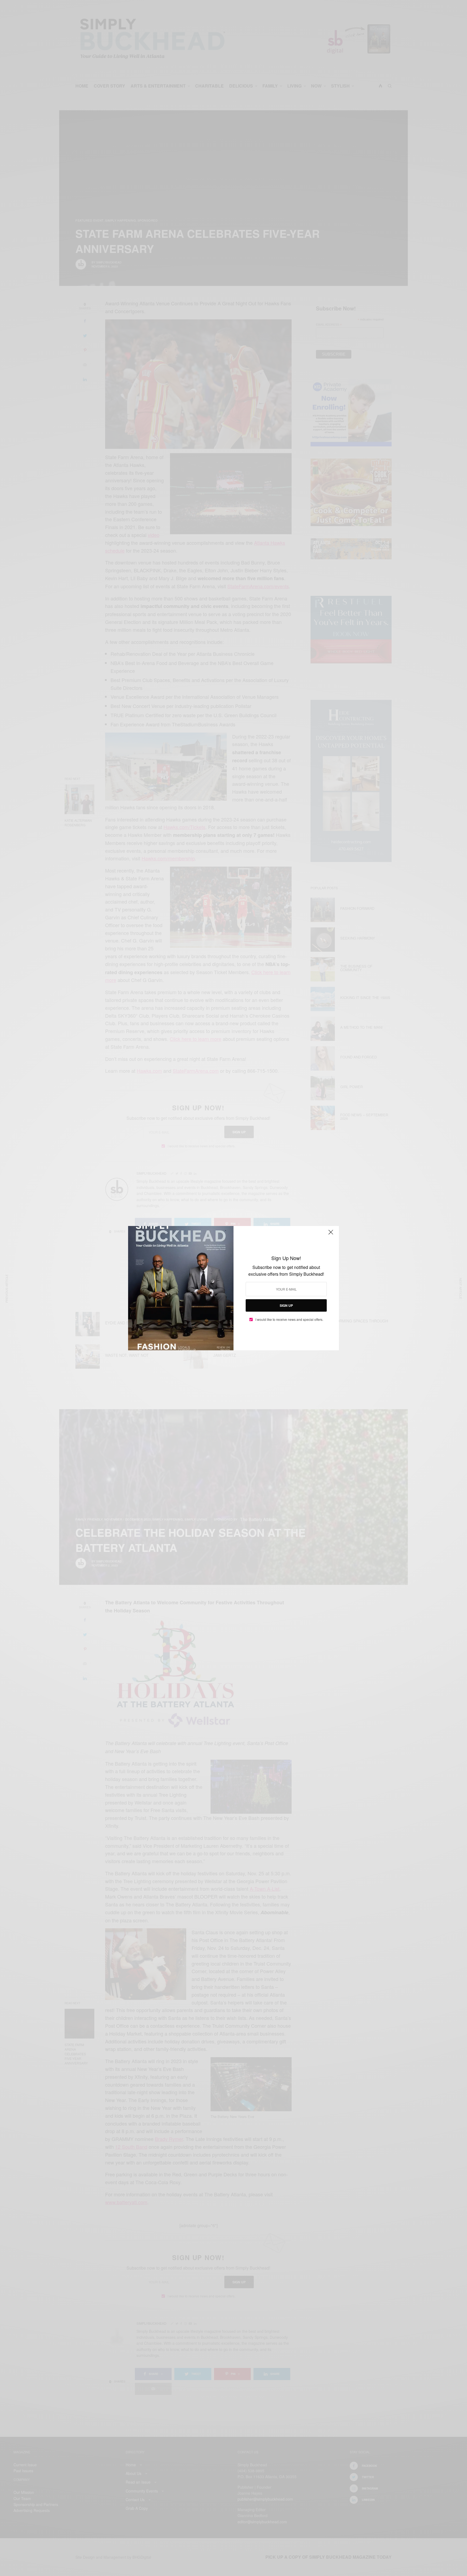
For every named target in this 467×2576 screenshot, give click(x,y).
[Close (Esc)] (331, 1235)
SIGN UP (286, 1305)
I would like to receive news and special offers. (289, 1319)
